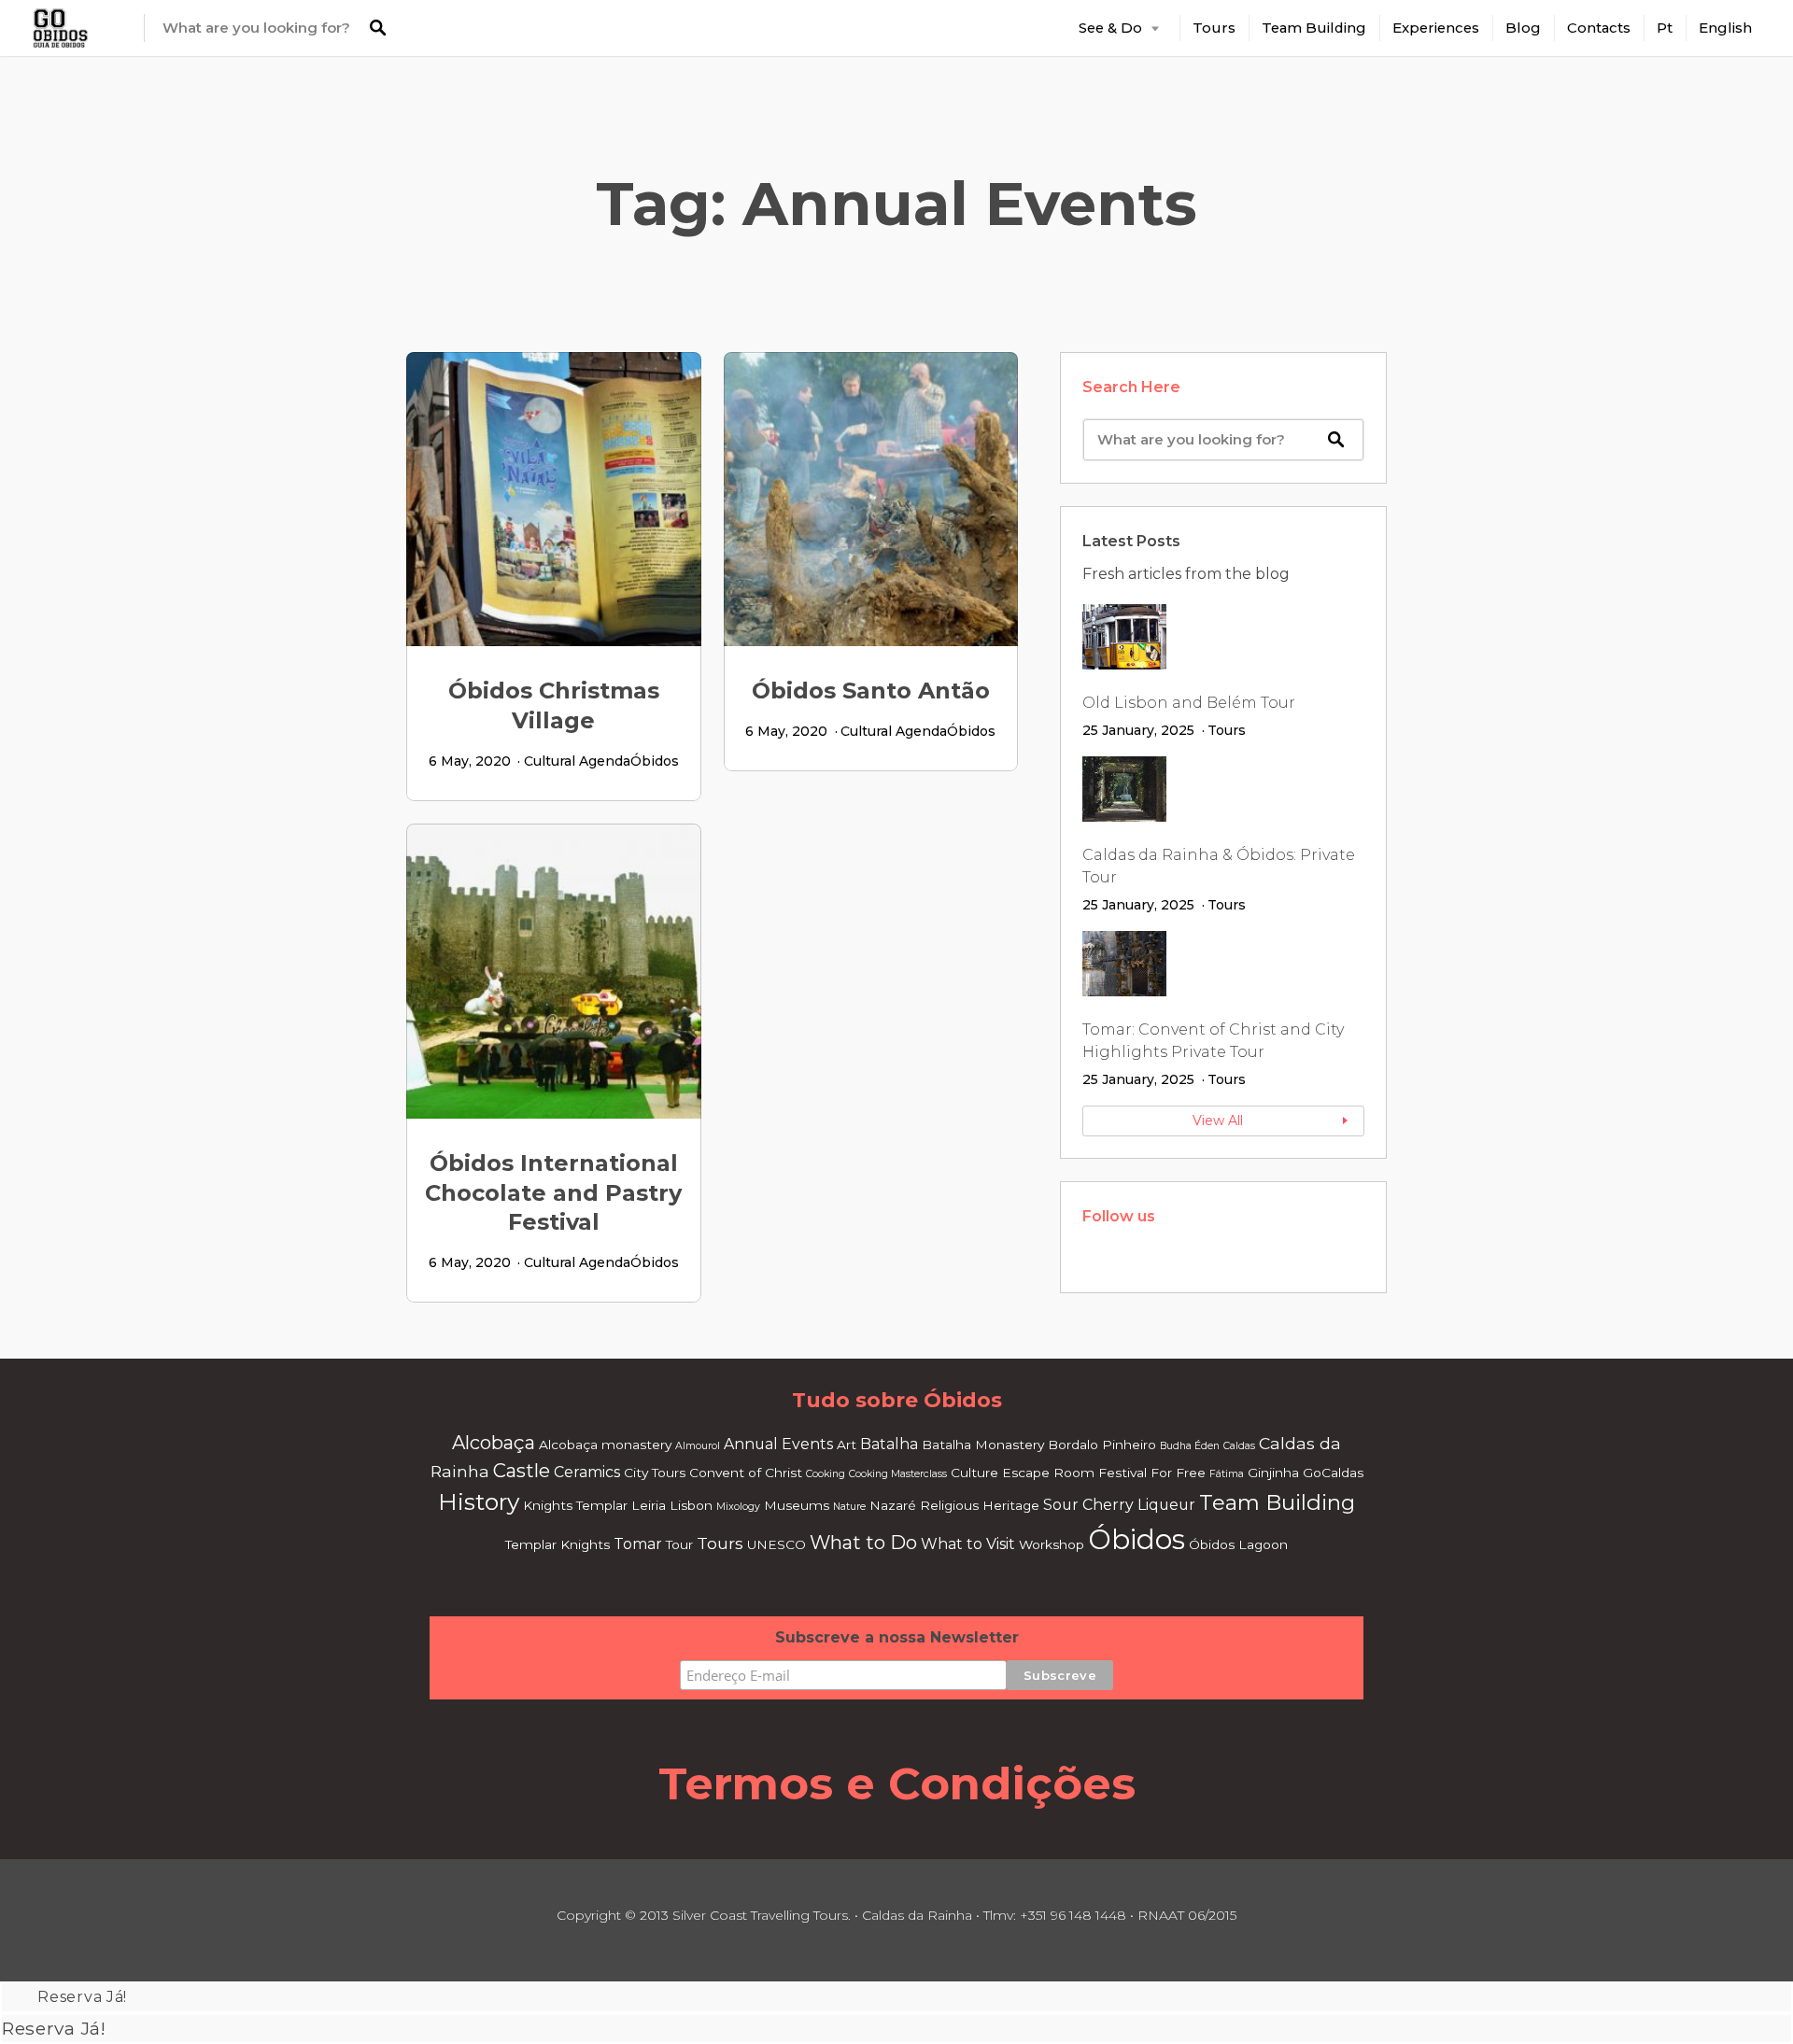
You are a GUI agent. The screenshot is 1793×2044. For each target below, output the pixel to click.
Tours (1214, 28)
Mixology (738, 1507)
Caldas (1239, 1446)
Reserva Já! (82, 1997)
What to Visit (968, 1544)
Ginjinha (1273, 1473)
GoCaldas (1333, 1473)
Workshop (1052, 1544)
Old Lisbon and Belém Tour (1189, 703)
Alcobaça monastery (605, 1445)
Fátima (1227, 1474)
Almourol (698, 1446)
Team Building (1314, 28)
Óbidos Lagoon (1238, 1544)
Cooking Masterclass (898, 1474)
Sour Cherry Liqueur (1119, 1505)
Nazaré (893, 1505)
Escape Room (1048, 1473)
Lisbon (691, 1505)
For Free (1178, 1473)
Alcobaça (494, 1442)
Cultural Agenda (577, 761)
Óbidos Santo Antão (871, 691)
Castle (522, 1470)
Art (847, 1445)
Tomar (638, 1544)
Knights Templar (575, 1505)
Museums (797, 1505)
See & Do (1110, 28)
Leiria (649, 1505)
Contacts (1599, 28)
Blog (1523, 28)
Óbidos (655, 761)
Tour (679, 1544)
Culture (974, 1473)
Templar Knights (558, 1544)
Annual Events (778, 1444)
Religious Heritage (980, 1505)
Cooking (826, 1474)
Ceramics (587, 1472)
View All (1218, 1121)
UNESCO (776, 1544)
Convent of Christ (746, 1473)
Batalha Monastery (983, 1445)
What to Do (863, 1542)
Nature (849, 1507)
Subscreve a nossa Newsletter (897, 1637)
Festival (1122, 1473)
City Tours (655, 1473)
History (479, 1501)
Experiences (1436, 28)
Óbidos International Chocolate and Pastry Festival (553, 1193)
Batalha (889, 1444)
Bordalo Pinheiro (1102, 1445)
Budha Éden (1190, 1446)
